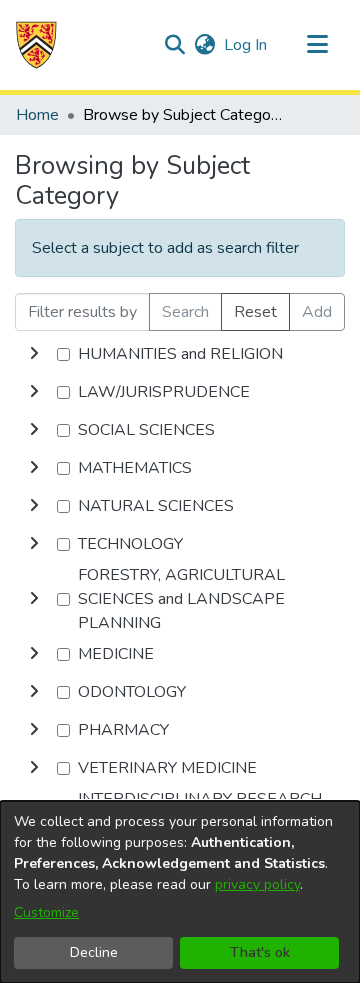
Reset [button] (255, 312)
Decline (94, 952)
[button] (36, 45)
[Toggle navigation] (317, 45)
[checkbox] (63, 354)
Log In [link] (246, 45)
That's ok (260, 952)
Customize (46, 912)
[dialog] (180, 892)
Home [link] (37, 115)
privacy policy (257, 884)
